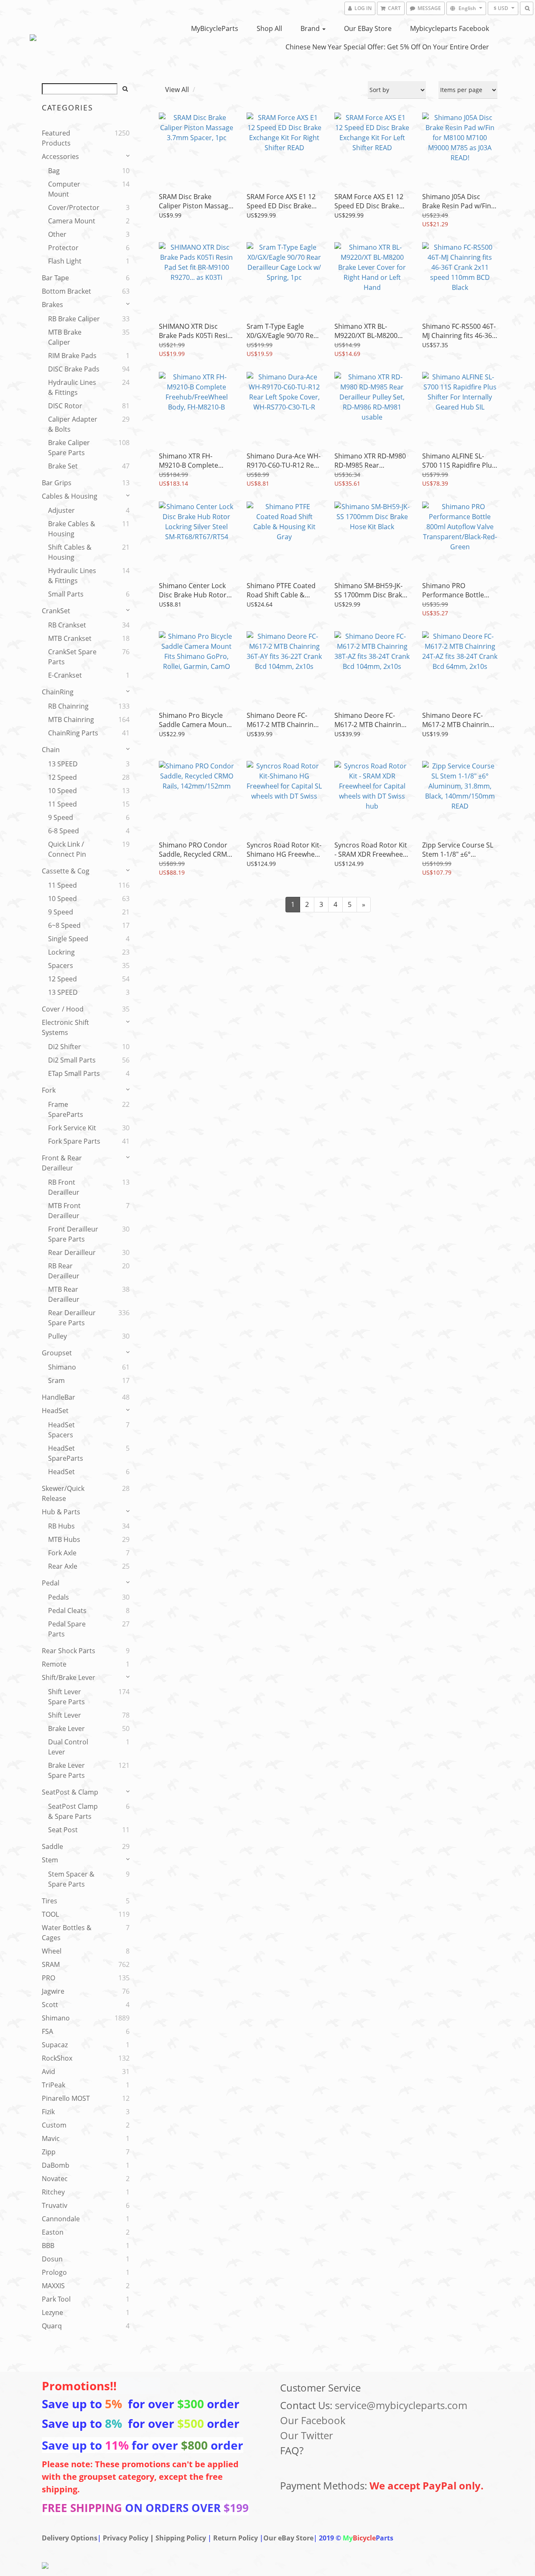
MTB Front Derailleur (64, 1211)
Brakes (52, 305)
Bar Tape (55, 278)
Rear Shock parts (69, 1651)
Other (57, 234)
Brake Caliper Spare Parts (69, 448)
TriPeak (53, 2085)
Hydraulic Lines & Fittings (72, 387)
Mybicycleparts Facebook (450, 28)
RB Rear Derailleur (64, 1271)
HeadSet (55, 1411)
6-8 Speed (64, 831)
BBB (48, 2246)
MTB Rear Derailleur (64, 1294)
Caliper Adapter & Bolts (73, 424)
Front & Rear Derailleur (62, 1163)
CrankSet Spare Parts (72, 657)
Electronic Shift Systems (65, 1027)
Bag (54, 171)
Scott (50, 2005)
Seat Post (63, 1830)
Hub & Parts (61, 1512)
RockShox (57, 2058)
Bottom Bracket (66, 291)
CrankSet (56, 611)
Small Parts (66, 594)
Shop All (269, 28)
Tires (50, 1901)
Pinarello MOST (66, 2098)
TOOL (50, 1914)
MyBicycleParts (215, 28)
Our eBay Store (368, 28)
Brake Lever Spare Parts (66, 1770)
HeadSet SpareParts (66, 1453)
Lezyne (52, 2312)
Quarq (52, 2326)
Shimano (62, 1367)
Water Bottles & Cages (67, 1933)
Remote (54, 1664)
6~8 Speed (64, 925)
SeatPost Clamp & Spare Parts (73, 1811)
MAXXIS (53, 2286)
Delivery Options (70, 2538)
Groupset (57, 1353)
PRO (48, 1978)
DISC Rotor (65, 406)
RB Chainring (68, 706)
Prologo (54, 2272)
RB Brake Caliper (74, 319)
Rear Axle (63, 1566)
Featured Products (56, 138)
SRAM (51, 1964)
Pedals (59, 1597)
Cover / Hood (63, 1009)
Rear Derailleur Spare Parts (72, 1318)
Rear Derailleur (72, 1252)
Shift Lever (65, 1715)
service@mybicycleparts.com (401, 2405)
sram (56, 1380)
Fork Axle (62, 1553)
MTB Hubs (64, 1539)
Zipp (49, 2152)
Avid (48, 2072)
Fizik (48, 2112)
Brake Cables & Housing (72, 529)
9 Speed (61, 817)
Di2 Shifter (65, 1047)
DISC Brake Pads (74, 369)
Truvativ (55, 2205)
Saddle (52, 1846)
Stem (50, 1860)
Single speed (68, 939)
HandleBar (59, 1397)
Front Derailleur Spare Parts (73, 1234)
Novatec (55, 2179)
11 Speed (62, 804)
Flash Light (65, 261)
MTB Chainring (71, 720)
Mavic (51, 2138)
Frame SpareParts (66, 1109)
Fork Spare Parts (74, 1141)
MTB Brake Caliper (65, 337)
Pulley (57, 1336)
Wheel (52, 1951)
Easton (53, 2232)
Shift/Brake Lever (69, 1677)
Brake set (63, 466)
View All (177, 90)
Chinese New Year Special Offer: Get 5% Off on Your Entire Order (387, 47)
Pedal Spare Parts (67, 1629)
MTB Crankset (70, 638)
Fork (49, 1090)
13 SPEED (63, 764)
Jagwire (53, 1991)
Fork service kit (72, 1128)
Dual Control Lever (68, 1747)
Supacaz (55, 2045)
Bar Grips (57, 483)
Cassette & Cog (66, 871)
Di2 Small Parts (72, 1060)
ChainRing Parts (73, 733)
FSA (47, 2031)
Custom (54, 2125)
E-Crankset (65, 675)
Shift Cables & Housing (70, 552)
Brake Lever (66, 1728)
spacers (61, 965)
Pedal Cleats (67, 1611)
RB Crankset (67, 625)
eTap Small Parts (74, 1073)
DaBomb (56, 2165)
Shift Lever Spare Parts (66, 1697)
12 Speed (62, 777)
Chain (51, 750)
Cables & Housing (70, 496)
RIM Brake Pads (72, 356)
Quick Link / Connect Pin (67, 849)
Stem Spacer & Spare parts (71, 1879)
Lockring (61, 952)
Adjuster (61, 510)
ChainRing (58, 692)
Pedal (51, 1583)
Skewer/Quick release (63, 1493)
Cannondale (61, 2219)
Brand (311, 28)
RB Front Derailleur (64, 1187)
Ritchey (53, 2192)
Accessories (60, 156)
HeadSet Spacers (61, 1430)
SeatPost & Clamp (70, 1792)
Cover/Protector (74, 207)
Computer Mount (64, 189)
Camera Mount (72, 221)
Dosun (52, 2259)
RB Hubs (61, 1526)
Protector (63, 248)
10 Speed (62, 791)
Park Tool (56, 2299)
